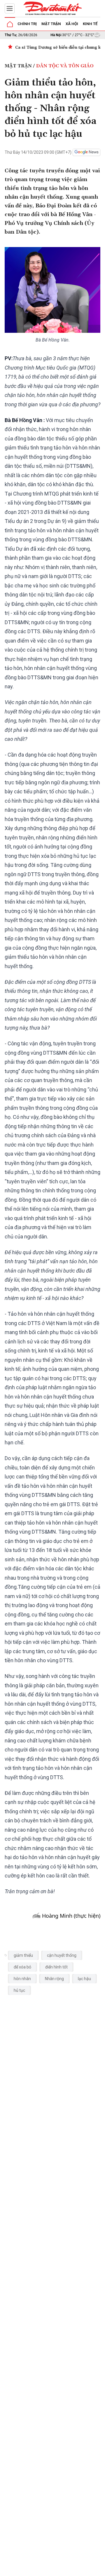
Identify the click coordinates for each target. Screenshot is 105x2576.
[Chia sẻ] (100, 2568)
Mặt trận (51, 24)
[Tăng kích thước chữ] (75, 2570)
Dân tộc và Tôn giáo (65, 66)
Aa (66, 2570)
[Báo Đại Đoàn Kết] (52, 8)
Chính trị (27, 24)
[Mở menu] (10, 8)
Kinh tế (90, 24)
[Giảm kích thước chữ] (57, 2570)
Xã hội (72, 24)
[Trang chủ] (10, 24)
